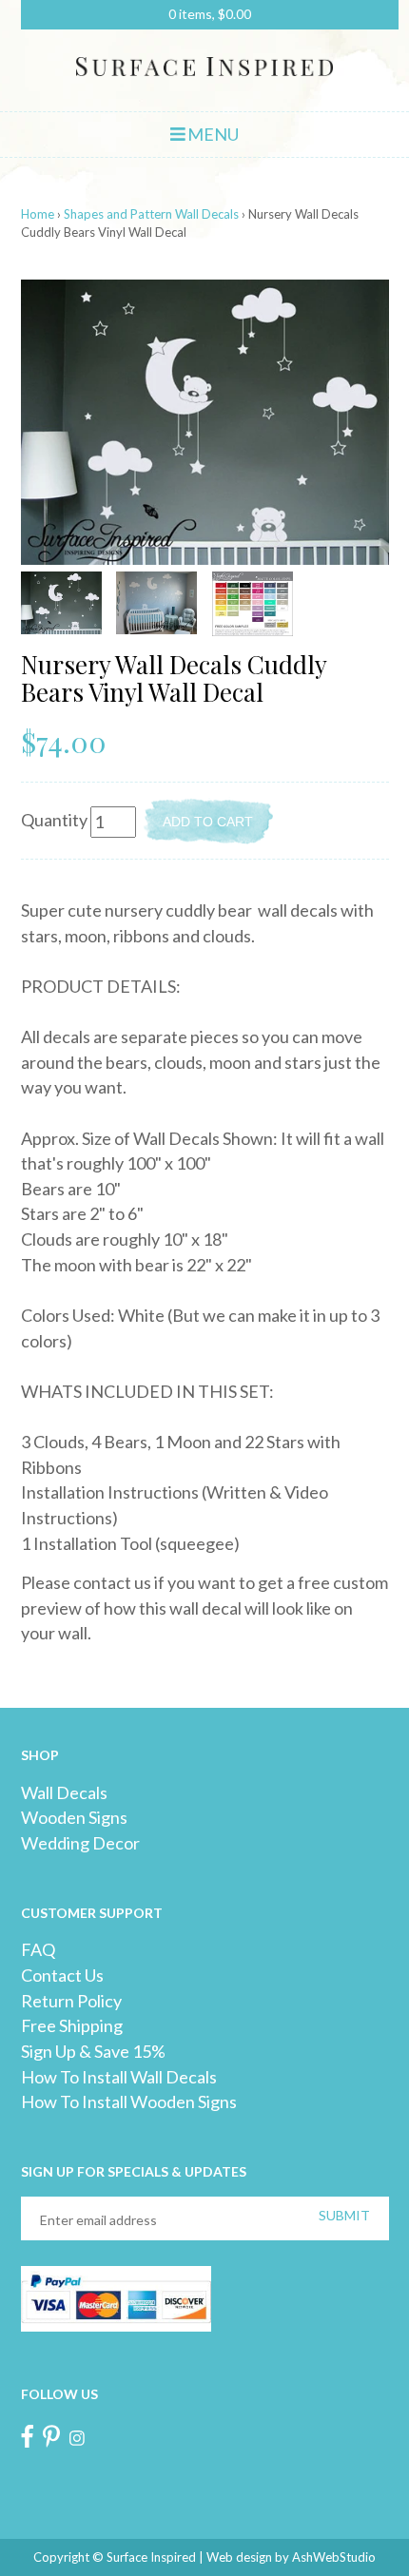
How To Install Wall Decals (119, 2077)
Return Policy (71, 2001)
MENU (212, 134)
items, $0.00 (210, 14)
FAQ (38, 1949)
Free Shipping (72, 2025)
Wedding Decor (80, 1843)
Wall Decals (64, 1792)
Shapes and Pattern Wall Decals (151, 214)
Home (38, 214)
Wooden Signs (74, 1817)
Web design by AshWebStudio (291, 2557)
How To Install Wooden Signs (129, 2101)
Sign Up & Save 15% (93, 2051)
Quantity (54, 820)
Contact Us (62, 1975)
